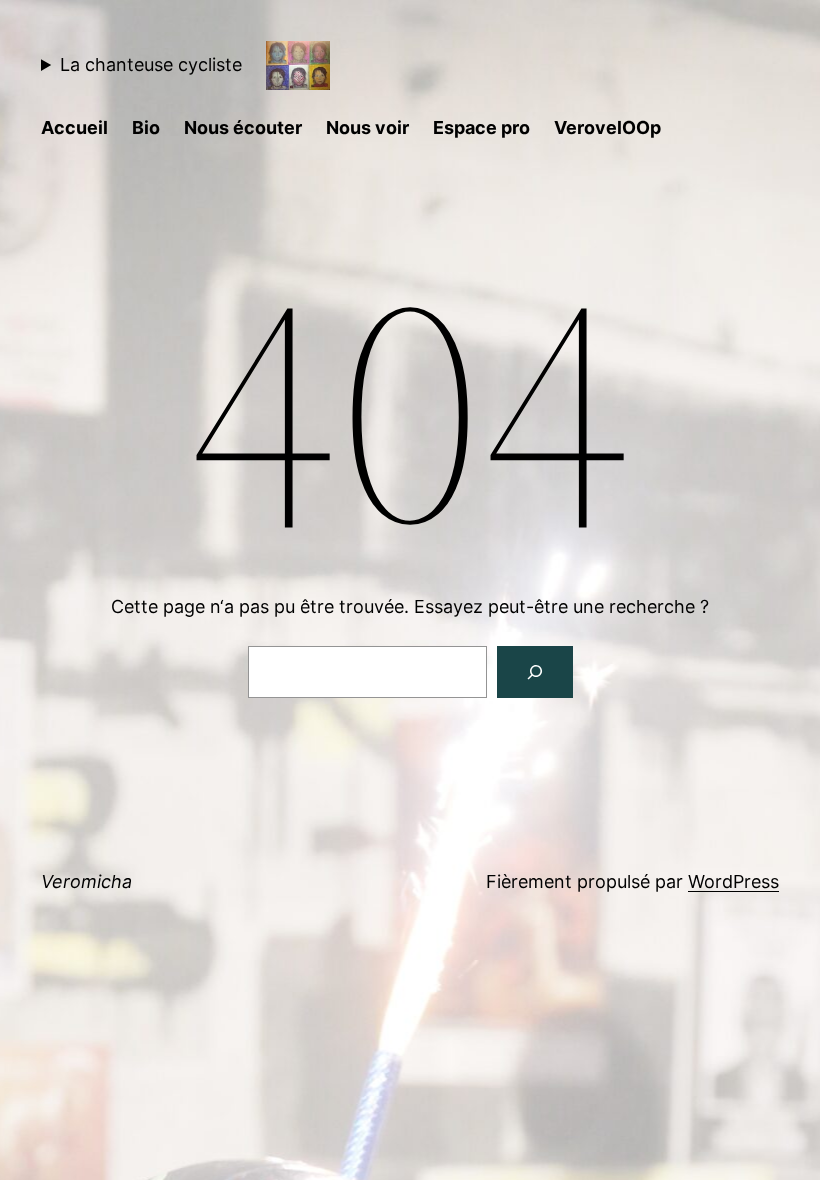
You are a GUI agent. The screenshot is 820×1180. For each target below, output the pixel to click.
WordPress (733, 881)
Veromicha (86, 881)
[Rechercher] (535, 672)
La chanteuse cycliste (151, 64)
